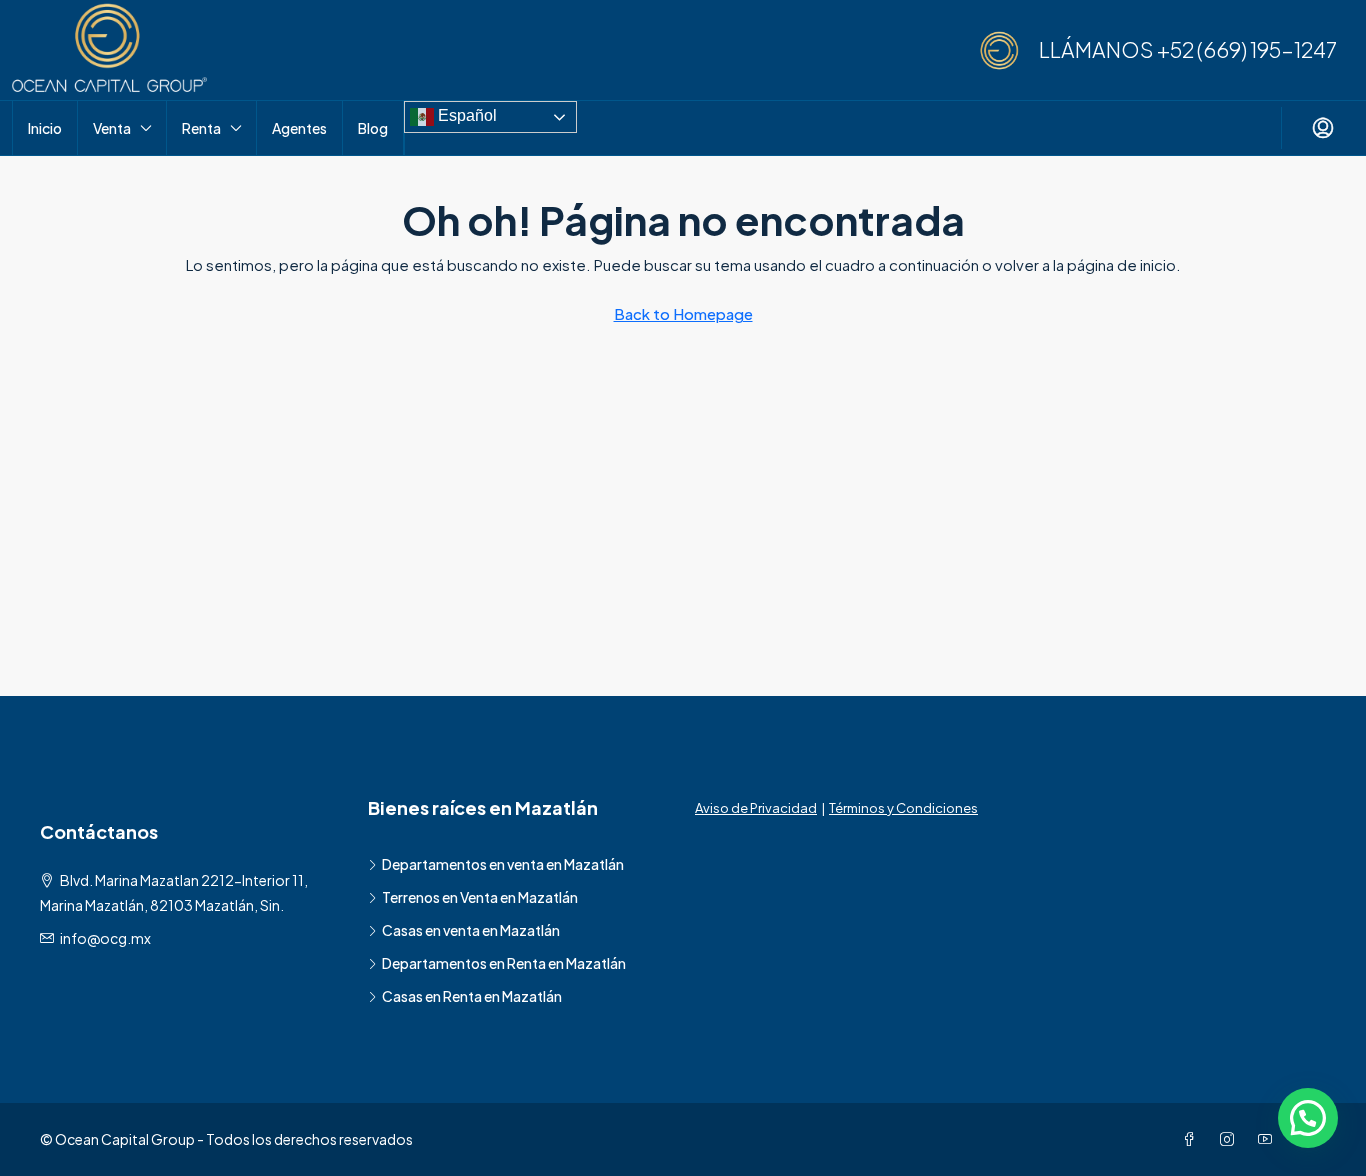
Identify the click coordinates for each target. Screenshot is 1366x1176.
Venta (112, 128)
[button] (1308, 1118)
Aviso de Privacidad (756, 808)
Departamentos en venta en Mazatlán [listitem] (503, 864)
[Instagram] (1231, 1139)
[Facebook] (1193, 1139)
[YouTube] (1269, 1139)
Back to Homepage (683, 313)
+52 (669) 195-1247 (1247, 49)
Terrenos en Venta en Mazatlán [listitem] (480, 897)
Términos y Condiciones (903, 808)
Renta (201, 128)
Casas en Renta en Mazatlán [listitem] (472, 996)
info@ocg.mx (105, 938)
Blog (373, 128)
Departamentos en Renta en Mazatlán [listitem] (504, 963)
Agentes (299, 128)
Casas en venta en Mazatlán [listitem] (471, 930)
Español (465, 115)
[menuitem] (1323, 128)
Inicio (45, 128)
